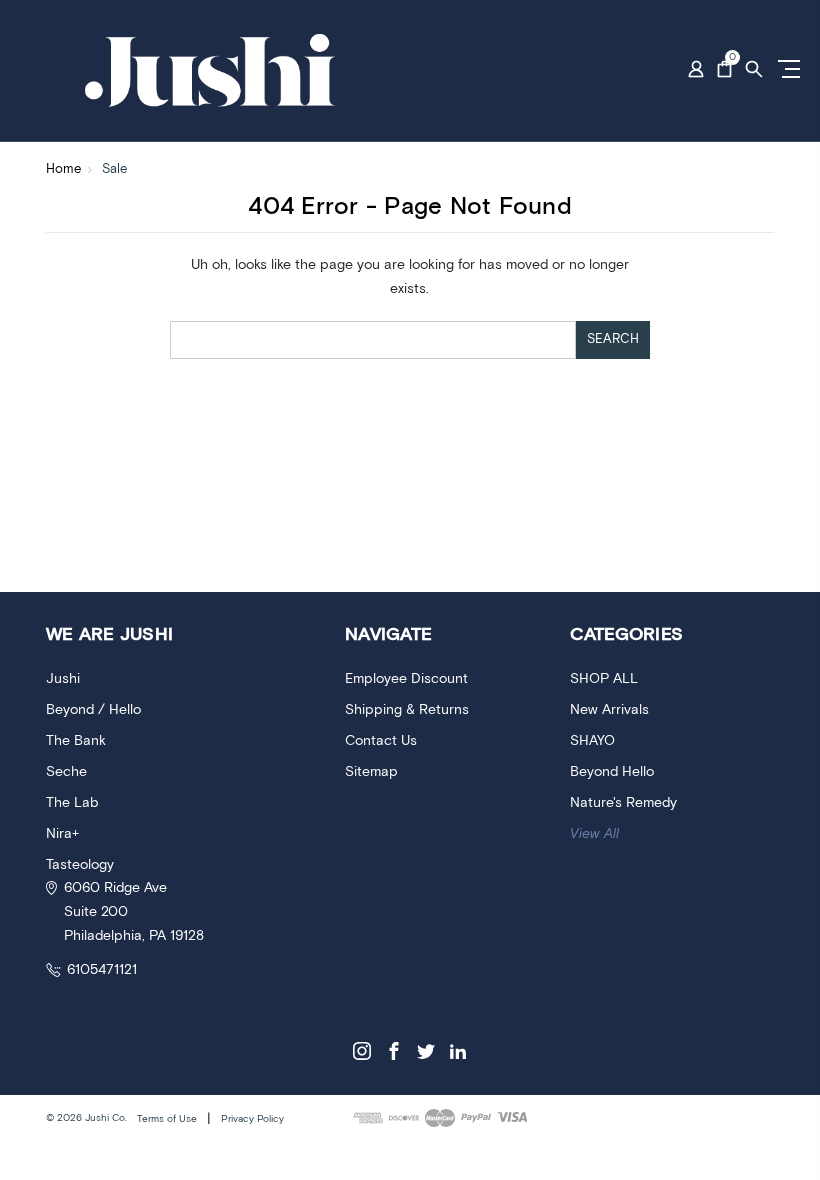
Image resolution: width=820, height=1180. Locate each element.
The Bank (76, 741)
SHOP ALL (604, 679)
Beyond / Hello (93, 710)
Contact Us (381, 741)
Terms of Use (167, 1119)
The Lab (72, 803)
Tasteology (80, 865)
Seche (66, 772)
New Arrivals (609, 710)
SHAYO (592, 741)
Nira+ (62, 834)
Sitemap (371, 772)
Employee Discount (406, 679)
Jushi (63, 679)
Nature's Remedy (623, 803)
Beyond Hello (612, 772)
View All (594, 834)
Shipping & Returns (407, 710)
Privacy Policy (252, 1119)
